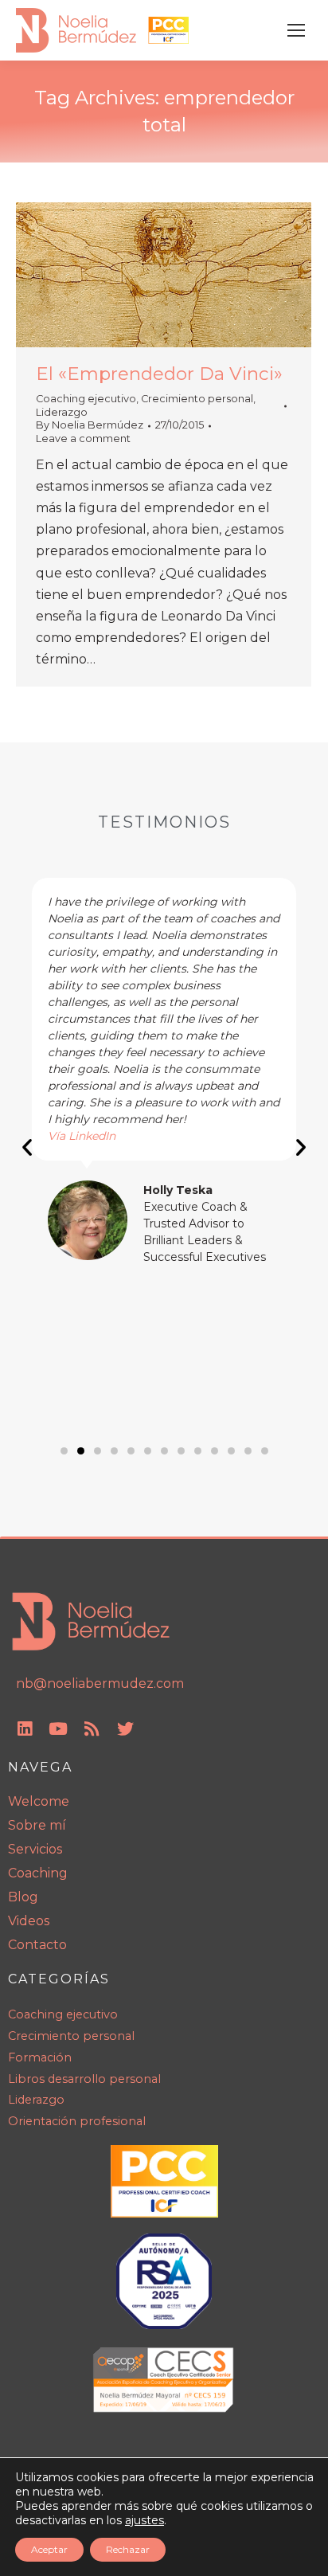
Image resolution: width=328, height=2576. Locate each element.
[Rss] (92, 1728)
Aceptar (49, 2549)
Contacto (37, 1945)
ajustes (144, 2520)
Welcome (39, 1801)
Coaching (38, 1873)
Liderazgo (62, 412)
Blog (23, 1897)
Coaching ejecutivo (86, 399)
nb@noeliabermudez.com (100, 1683)
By (90, 425)
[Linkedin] (25, 1728)
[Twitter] (125, 1728)
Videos (29, 1921)
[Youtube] (58, 1728)
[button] (27, 1147)
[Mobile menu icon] (296, 30)
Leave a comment (83, 438)
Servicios (35, 1849)
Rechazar (128, 2549)
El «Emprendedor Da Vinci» (159, 374)
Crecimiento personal (197, 399)
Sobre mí (37, 1825)
